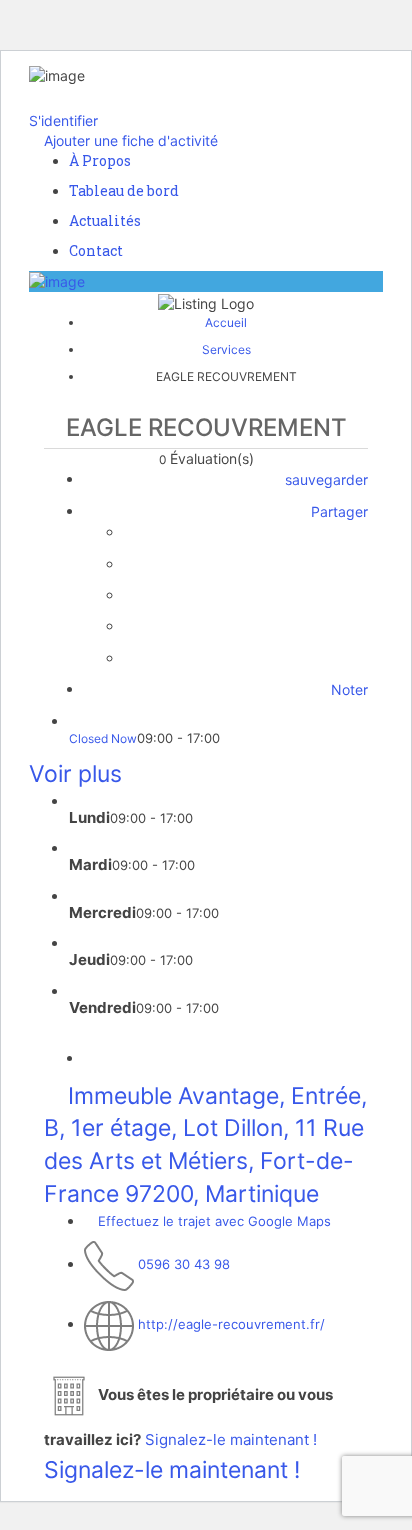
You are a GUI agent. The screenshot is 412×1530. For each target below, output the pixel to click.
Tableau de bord (124, 190)
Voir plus (75, 774)
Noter (347, 689)
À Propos (100, 160)
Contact (96, 250)
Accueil (226, 322)
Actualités (105, 220)
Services (226, 349)
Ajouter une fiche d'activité (129, 140)
